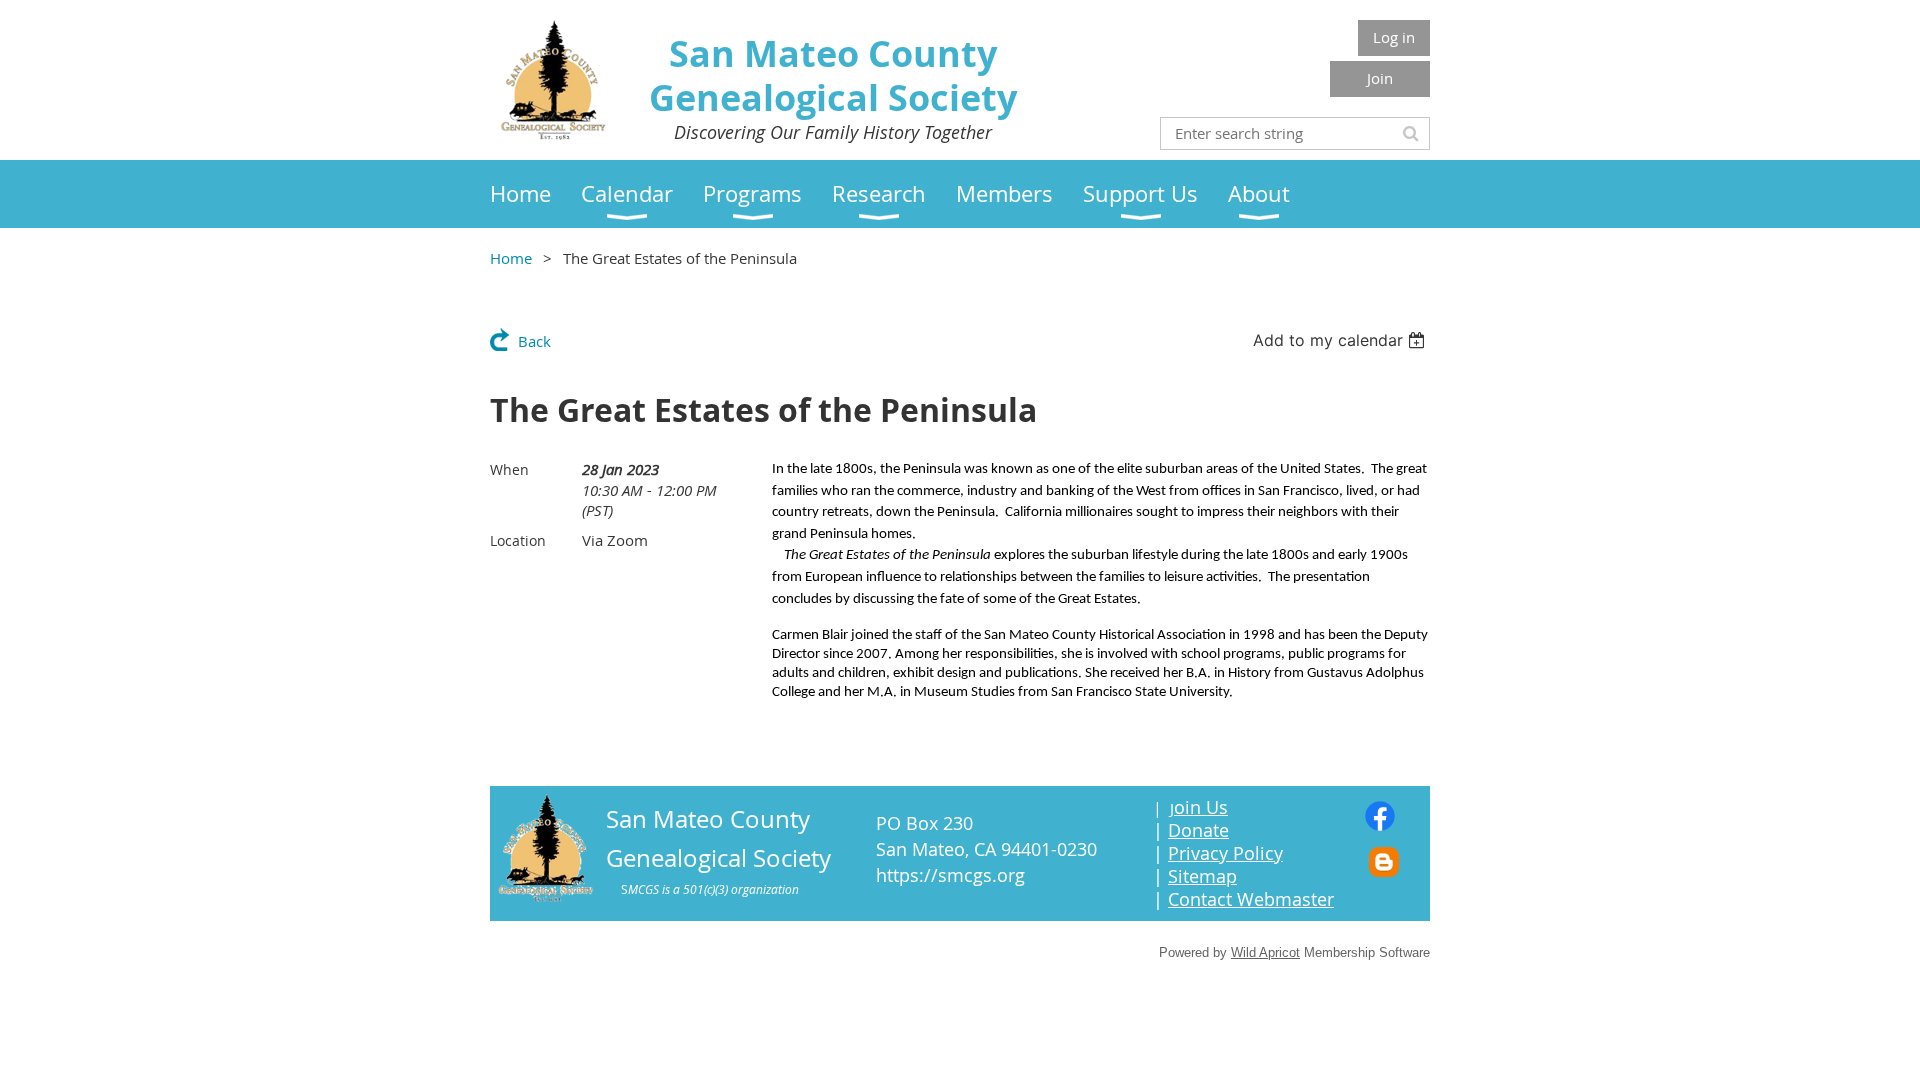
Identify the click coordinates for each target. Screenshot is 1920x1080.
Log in (1394, 37)
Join (1380, 78)
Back (534, 341)
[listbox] (1341, 340)
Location (518, 540)
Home (511, 258)
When (509, 469)
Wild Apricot (1265, 952)
